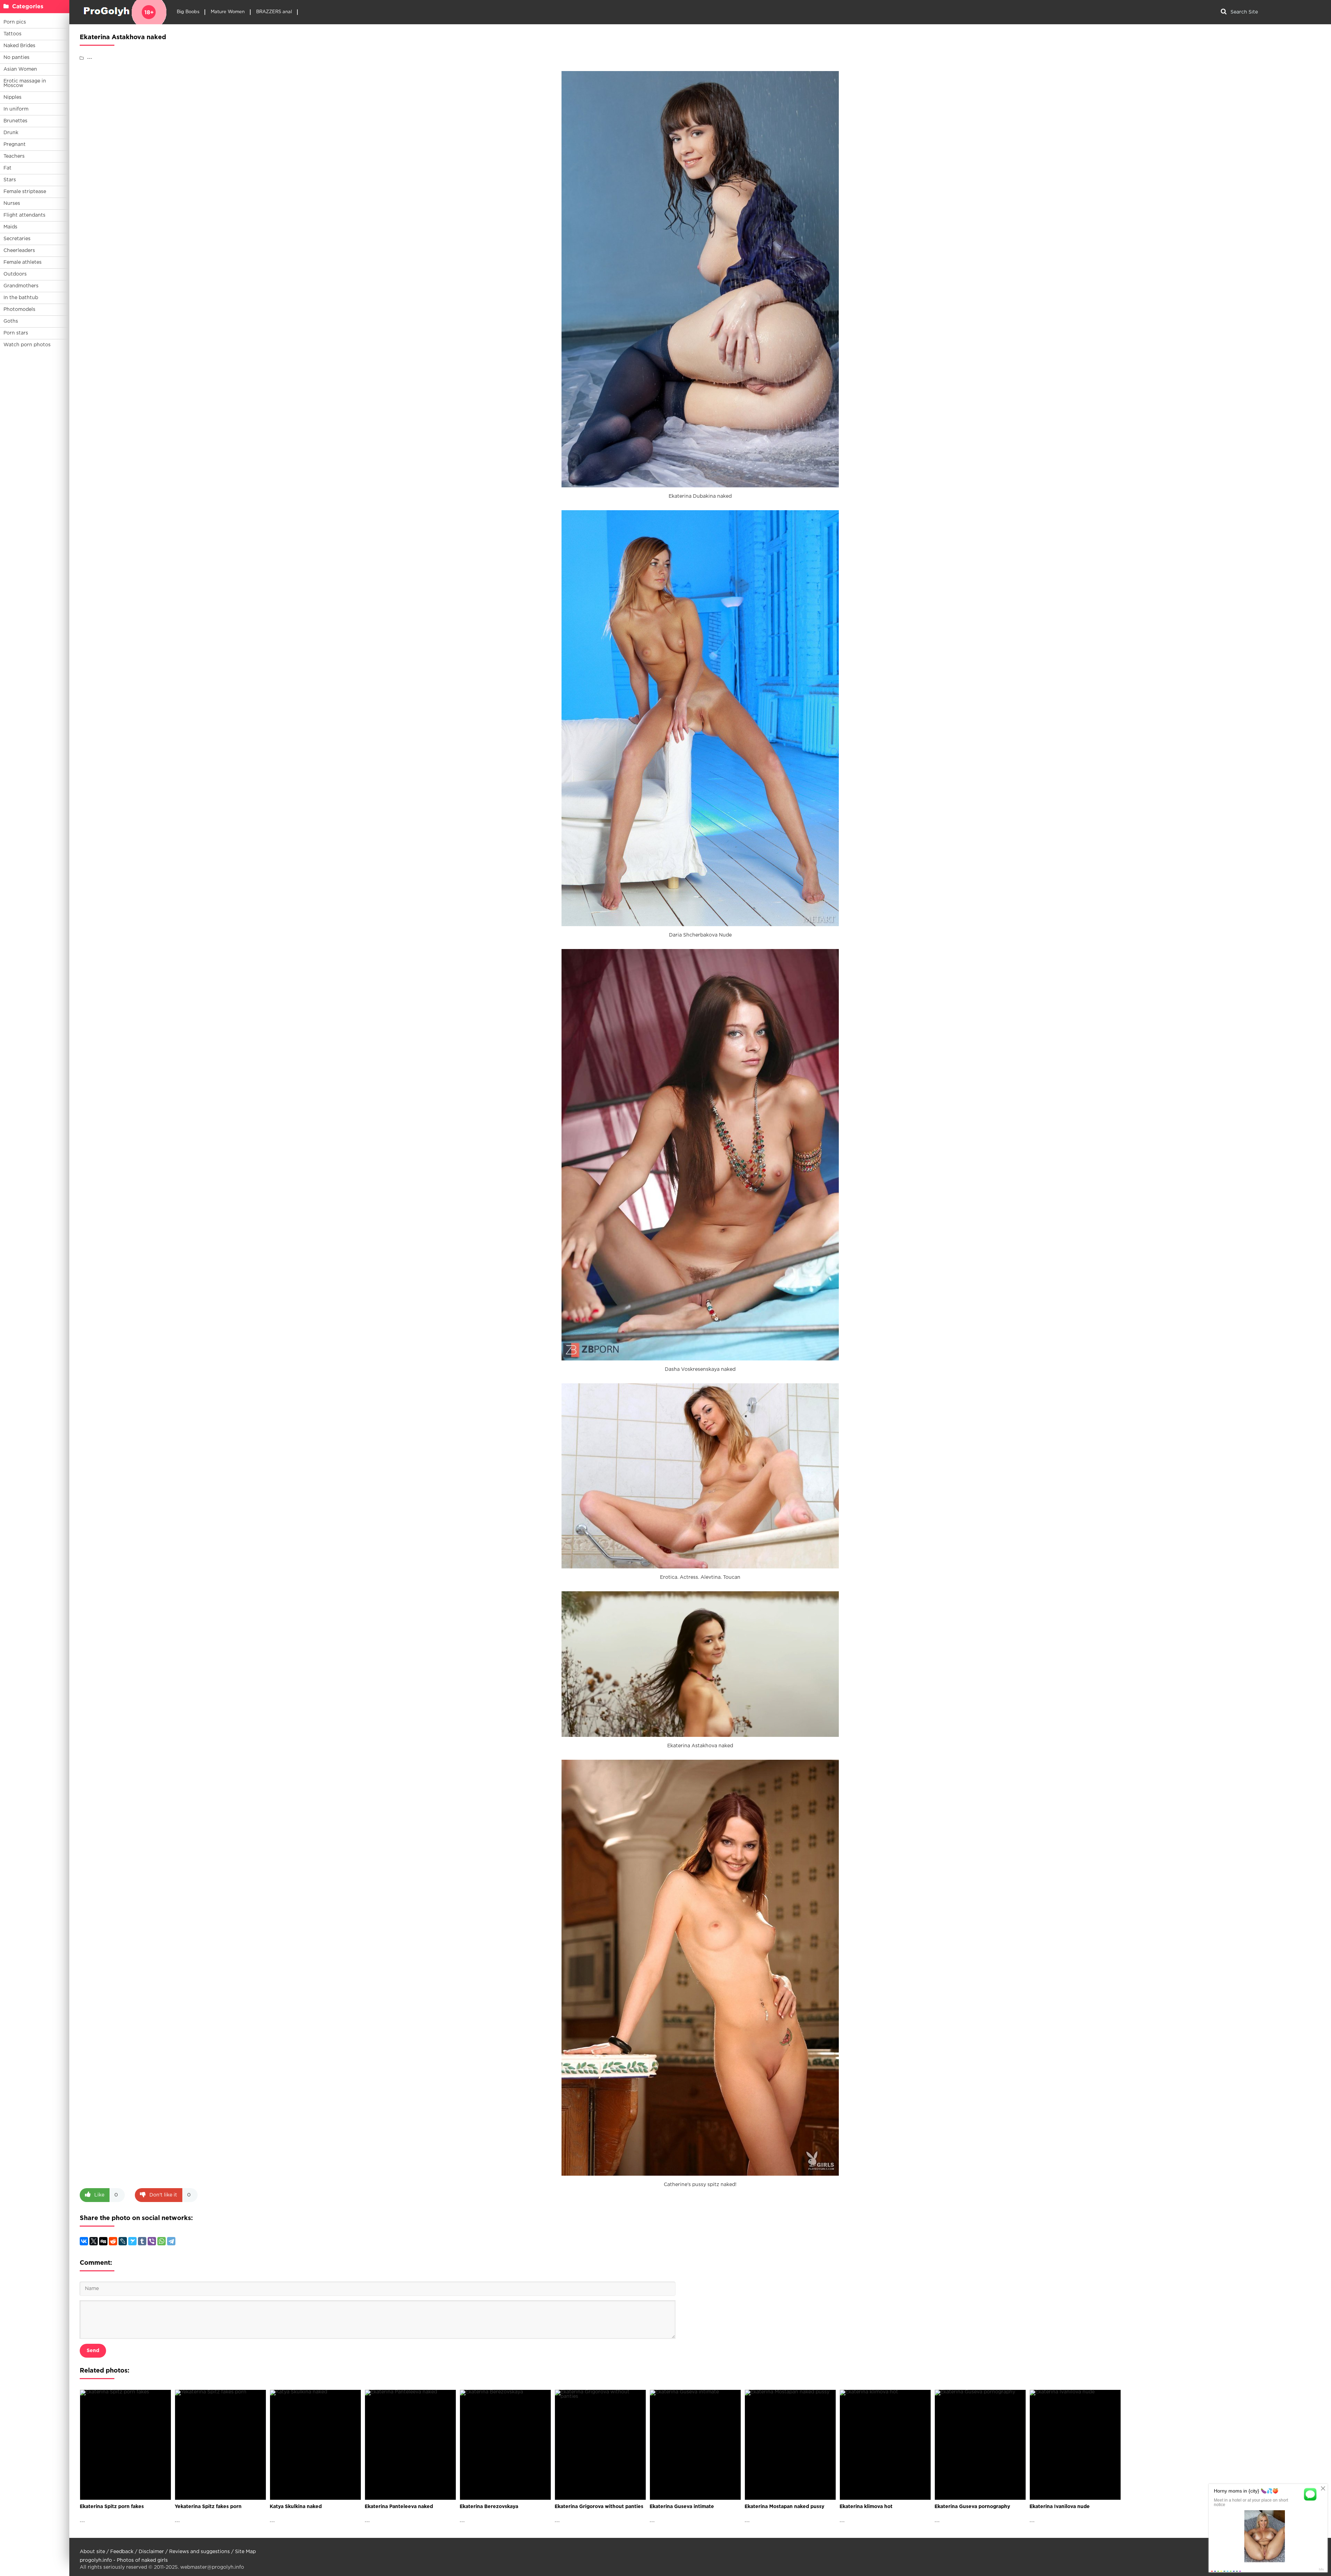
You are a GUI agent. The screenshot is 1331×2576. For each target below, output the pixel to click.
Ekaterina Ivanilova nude (1060, 2507)
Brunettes (15, 121)
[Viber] (152, 2241)
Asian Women (20, 69)
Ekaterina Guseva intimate (682, 2507)
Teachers (14, 156)
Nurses (12, 203)
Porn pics (15, 22)
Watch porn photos (27, 345)
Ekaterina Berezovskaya (489, 2507)
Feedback (122, 2552)
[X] (94, 2241)
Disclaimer (151, 2552)
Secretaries (17, 239)
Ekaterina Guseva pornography (972, 2507)
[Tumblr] (142, 2241)
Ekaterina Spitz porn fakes (112, 2507)
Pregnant (15, 145)
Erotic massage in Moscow (25, 83)
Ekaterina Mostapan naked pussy (784, 2507)
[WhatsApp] (162, 2241)
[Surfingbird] (132, 2241)
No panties (16, 58)
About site (92, 2552)
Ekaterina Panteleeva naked (399, 2507)
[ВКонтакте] (84, 2241)
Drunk (11, 133)
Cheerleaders (19, 251)
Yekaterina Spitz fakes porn (208, 2507)
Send (93, 2351)
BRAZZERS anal (274, 12)
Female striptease (25, 192)
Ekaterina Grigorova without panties (599, 2507)
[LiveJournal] (123, 2241)
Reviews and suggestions (199, 2552)
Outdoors (15, 274)
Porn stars (16, 333)
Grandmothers (21, 286)
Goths (11, 321)
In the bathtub (21, 298)
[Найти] (1224, 12)
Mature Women (228, 12)
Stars (10, 180)
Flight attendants (24, 215)
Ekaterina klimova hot (866, 2507)
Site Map (245, 2552)
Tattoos (12, 34)
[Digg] (103, 2241)
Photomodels (19, 310)
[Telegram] (171, 2241)
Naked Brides (19, 46)
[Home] (123, 12)
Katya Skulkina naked (296, 2507)
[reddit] (113, 2241)
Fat (7, 168)
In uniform (16, 109)
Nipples (12, 97)
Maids (10, 227)
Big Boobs (188, 12)
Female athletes (23, 262)
